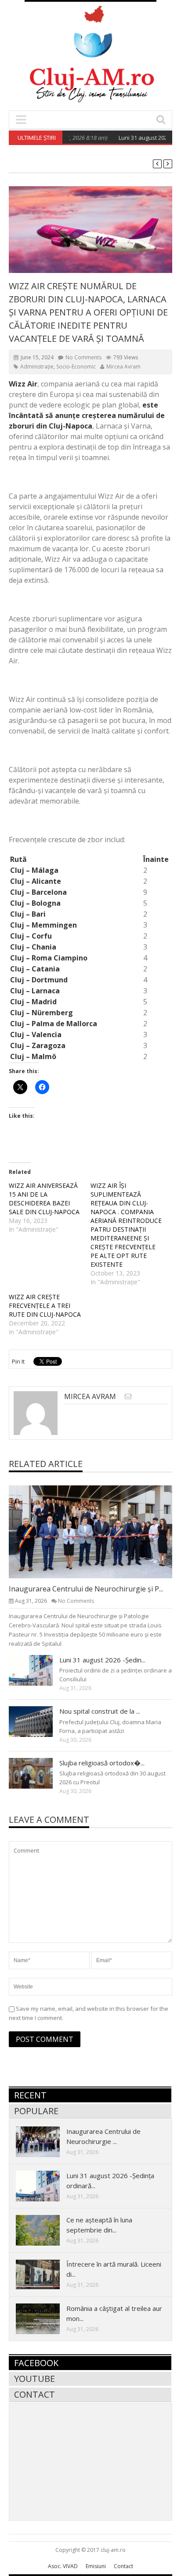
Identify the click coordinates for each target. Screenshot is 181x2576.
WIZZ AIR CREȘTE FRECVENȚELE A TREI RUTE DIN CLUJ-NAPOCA (45, 1306)
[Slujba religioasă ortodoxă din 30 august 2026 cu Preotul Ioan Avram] (38, 1773)
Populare (36, 2111)
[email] (128, 1396)
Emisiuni (96, 2566)
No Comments (83, 357)
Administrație (37, 367)
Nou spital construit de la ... (100, 1711)
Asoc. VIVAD (63, 2566)
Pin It (18, 1361)
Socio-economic (76, 367)
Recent (30, 2095)
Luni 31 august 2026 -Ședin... (102, 1660)
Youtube (34, 2379)
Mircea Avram (123, 367)
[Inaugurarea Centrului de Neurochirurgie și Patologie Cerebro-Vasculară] (98, 1531)
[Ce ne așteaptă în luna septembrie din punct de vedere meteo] (45, 2230)
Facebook (36, 2363)
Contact (34, 2394)
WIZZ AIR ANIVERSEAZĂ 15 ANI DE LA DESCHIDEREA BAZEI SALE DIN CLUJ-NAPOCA (44, 1199)
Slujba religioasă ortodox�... (102, 1763)
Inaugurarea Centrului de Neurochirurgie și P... (86, 1589)
